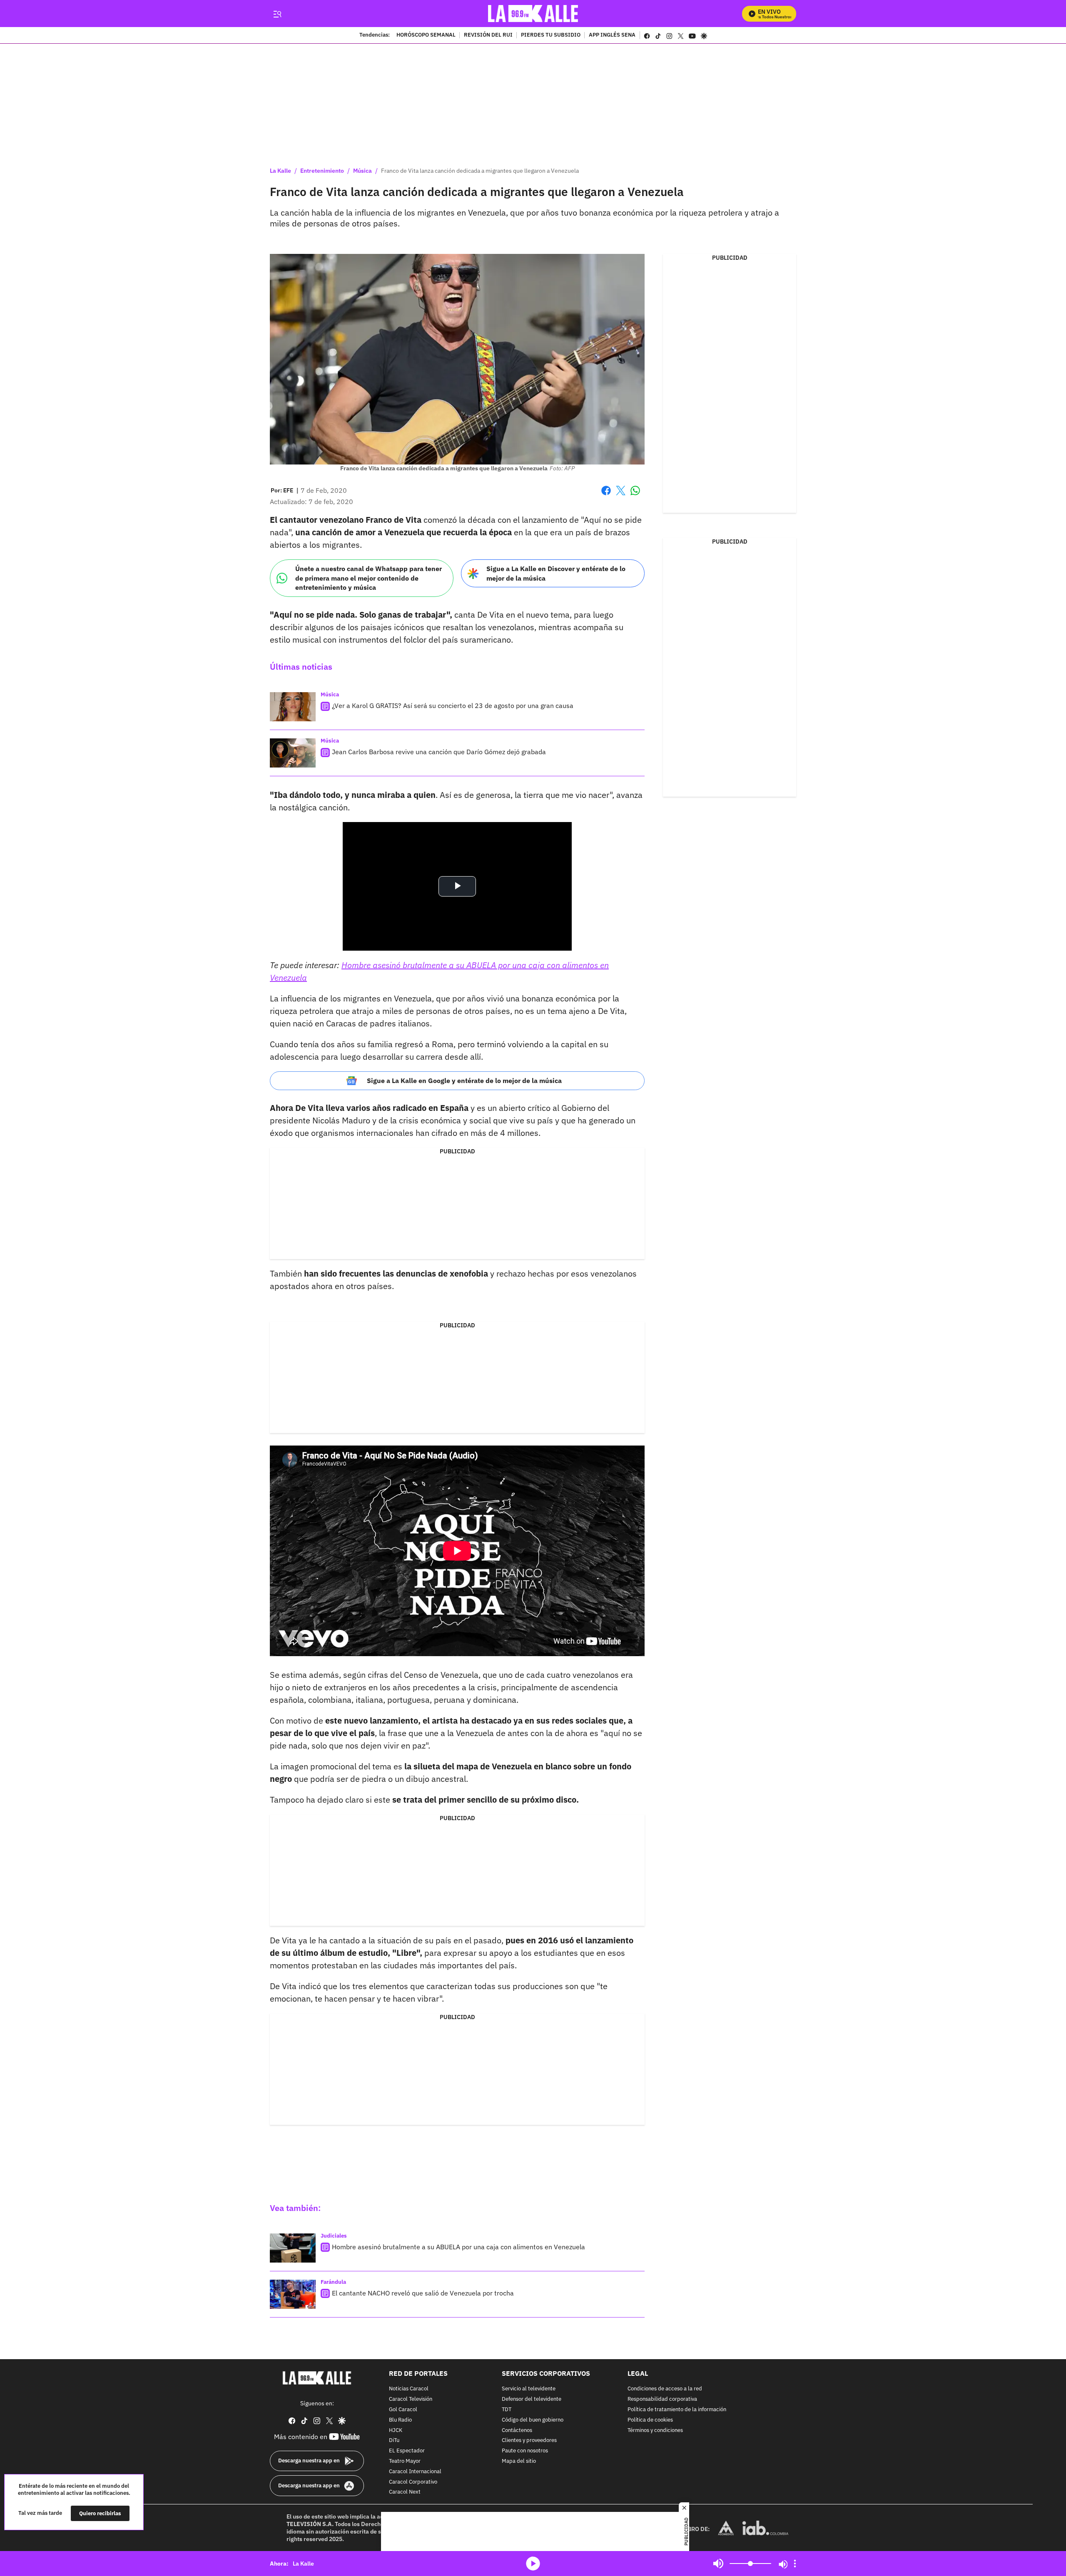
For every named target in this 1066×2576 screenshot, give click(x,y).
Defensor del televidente (532, 2399)
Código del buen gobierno (533, 2420)
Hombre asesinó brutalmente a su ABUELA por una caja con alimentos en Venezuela (458, 2247)
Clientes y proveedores (529, 2441)
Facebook (606, 496)
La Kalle (280, 171)
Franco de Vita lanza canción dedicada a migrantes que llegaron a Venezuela (480, 171)
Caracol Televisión (411, 2399)
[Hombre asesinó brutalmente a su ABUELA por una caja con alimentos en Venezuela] (293, 2248)
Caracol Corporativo (413, 2482)
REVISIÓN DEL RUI (488, 35)
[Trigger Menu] (277, 14)
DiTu (394, 2441)
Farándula (333, 2282)
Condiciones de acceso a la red (665, 2389)
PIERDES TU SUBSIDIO (551, 35)
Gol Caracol (403, 2410)
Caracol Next (405, 2492)
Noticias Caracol (409, 2389)
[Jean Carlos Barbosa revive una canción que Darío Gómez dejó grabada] (293, 753)
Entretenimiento (322, 171)
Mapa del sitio (519, 2461)
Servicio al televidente (529, 2389)
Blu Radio (400, 2420)
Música (362, 171)
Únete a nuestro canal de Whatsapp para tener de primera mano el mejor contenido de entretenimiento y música (369, 578)
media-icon (533, 2564)
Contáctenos (517, 2430)
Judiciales (334, 2236)
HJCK (396, 2430)
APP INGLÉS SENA (612, 35)
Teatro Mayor (405, 2461)
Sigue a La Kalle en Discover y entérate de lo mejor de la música (556, 573)
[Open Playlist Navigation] (795, 2564)
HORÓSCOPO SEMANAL (426, 35)
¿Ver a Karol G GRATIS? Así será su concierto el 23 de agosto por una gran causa (453, 705)
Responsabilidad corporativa (662, 2399)
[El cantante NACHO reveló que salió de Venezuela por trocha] (293, 2294)
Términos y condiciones (655, 2430)
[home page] (533, 14)
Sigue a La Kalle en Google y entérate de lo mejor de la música (464, 1081)
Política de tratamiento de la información (677, 2410)
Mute (718, 2564)
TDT (507, 2410)
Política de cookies (650, 2420)
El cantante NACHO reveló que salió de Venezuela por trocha (423, 2293)
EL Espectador (407, 2451)
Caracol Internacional (415, 2472)
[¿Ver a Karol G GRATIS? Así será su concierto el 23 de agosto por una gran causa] (293, 707)
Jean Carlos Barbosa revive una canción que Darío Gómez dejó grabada (439, 752)
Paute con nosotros (525, 2451)
